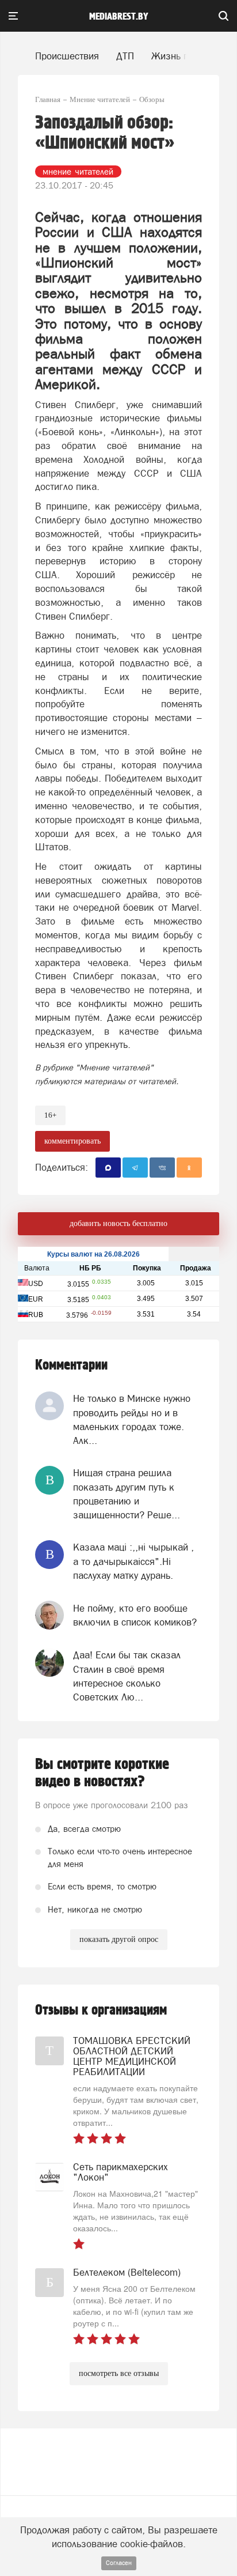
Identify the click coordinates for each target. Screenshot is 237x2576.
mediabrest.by (119, 17)
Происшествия (67, 56)
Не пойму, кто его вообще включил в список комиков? (135, 1615)
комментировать (72, 1141)
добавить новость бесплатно (118, 1223)
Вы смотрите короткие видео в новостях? (102, 1773)
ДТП (125, 56)
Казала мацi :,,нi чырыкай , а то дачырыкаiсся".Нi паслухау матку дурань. (133, 1561)
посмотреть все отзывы (119, 2373)
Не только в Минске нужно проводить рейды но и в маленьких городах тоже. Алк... (132, 1419)
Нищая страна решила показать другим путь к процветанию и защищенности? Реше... (127, 1494)
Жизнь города (182, 56)
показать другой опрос (119, 1939)
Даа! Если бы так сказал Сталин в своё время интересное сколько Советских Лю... (127, 1676)
